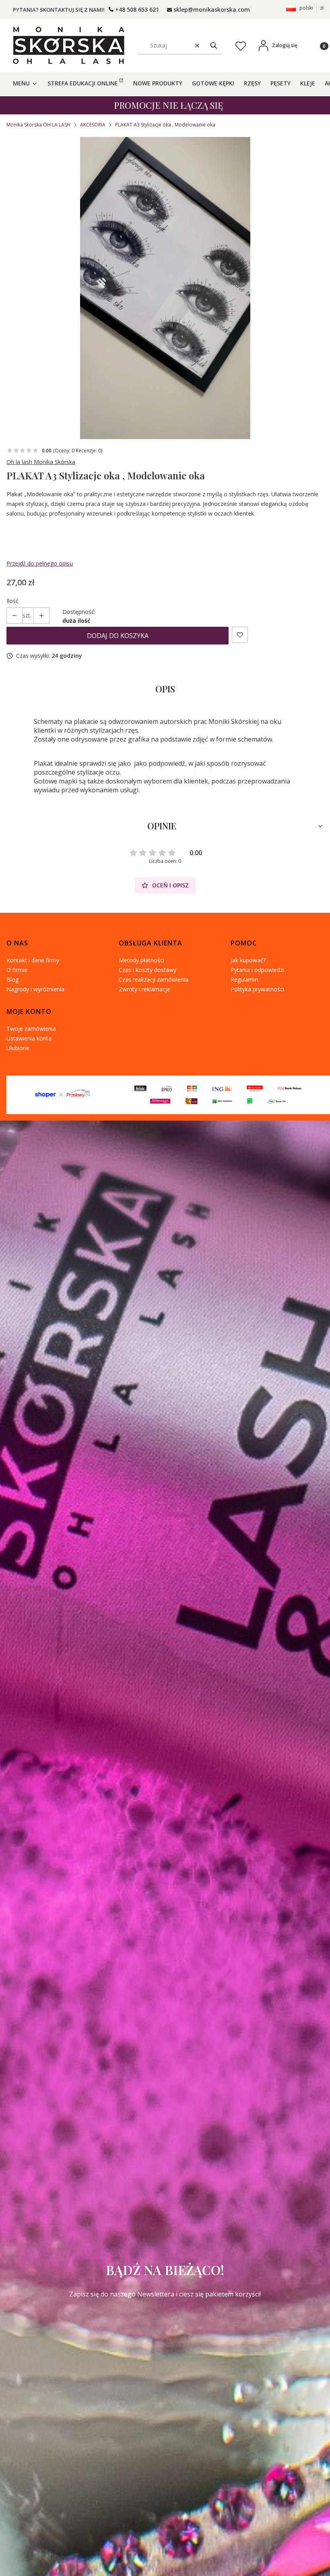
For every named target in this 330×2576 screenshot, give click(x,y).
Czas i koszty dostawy (147, 970)
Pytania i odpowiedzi (257, 970)
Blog (12, 979)
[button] (214, 45)
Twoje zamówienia (31, 1029)
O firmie (17, 970)
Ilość (12, 601)
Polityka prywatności (257, 989)
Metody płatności (141, 960)
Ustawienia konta (29, 1038)
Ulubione (18, 1048)
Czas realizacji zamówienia (154, 979)
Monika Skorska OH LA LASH (38, 125)
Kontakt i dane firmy (33, 960)
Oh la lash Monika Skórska (41, 462)
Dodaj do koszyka (118, 636)
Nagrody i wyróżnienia (35, 989)
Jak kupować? (248, 960)
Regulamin (244, 979)
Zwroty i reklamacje (144, 989)
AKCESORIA (93, 125)
